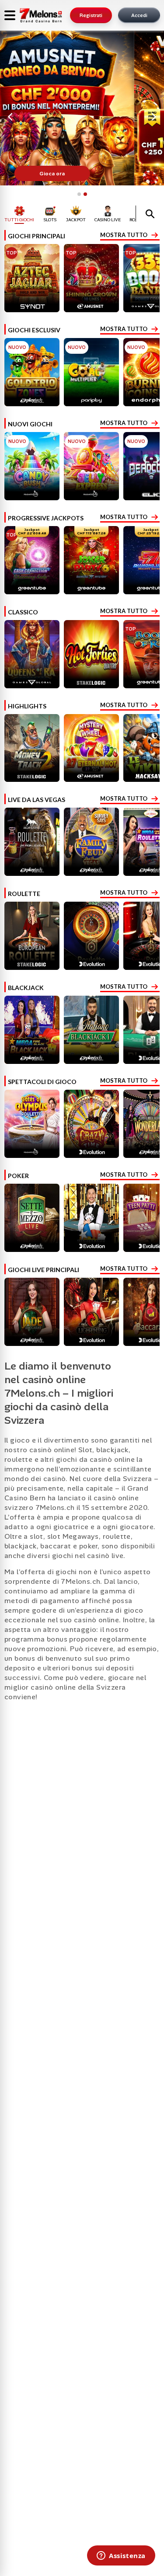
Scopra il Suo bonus (82, 174)
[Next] (153, 117)
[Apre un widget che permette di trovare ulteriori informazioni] (121, 2556)
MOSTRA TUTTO (124, 235)
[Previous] (11, 117)
